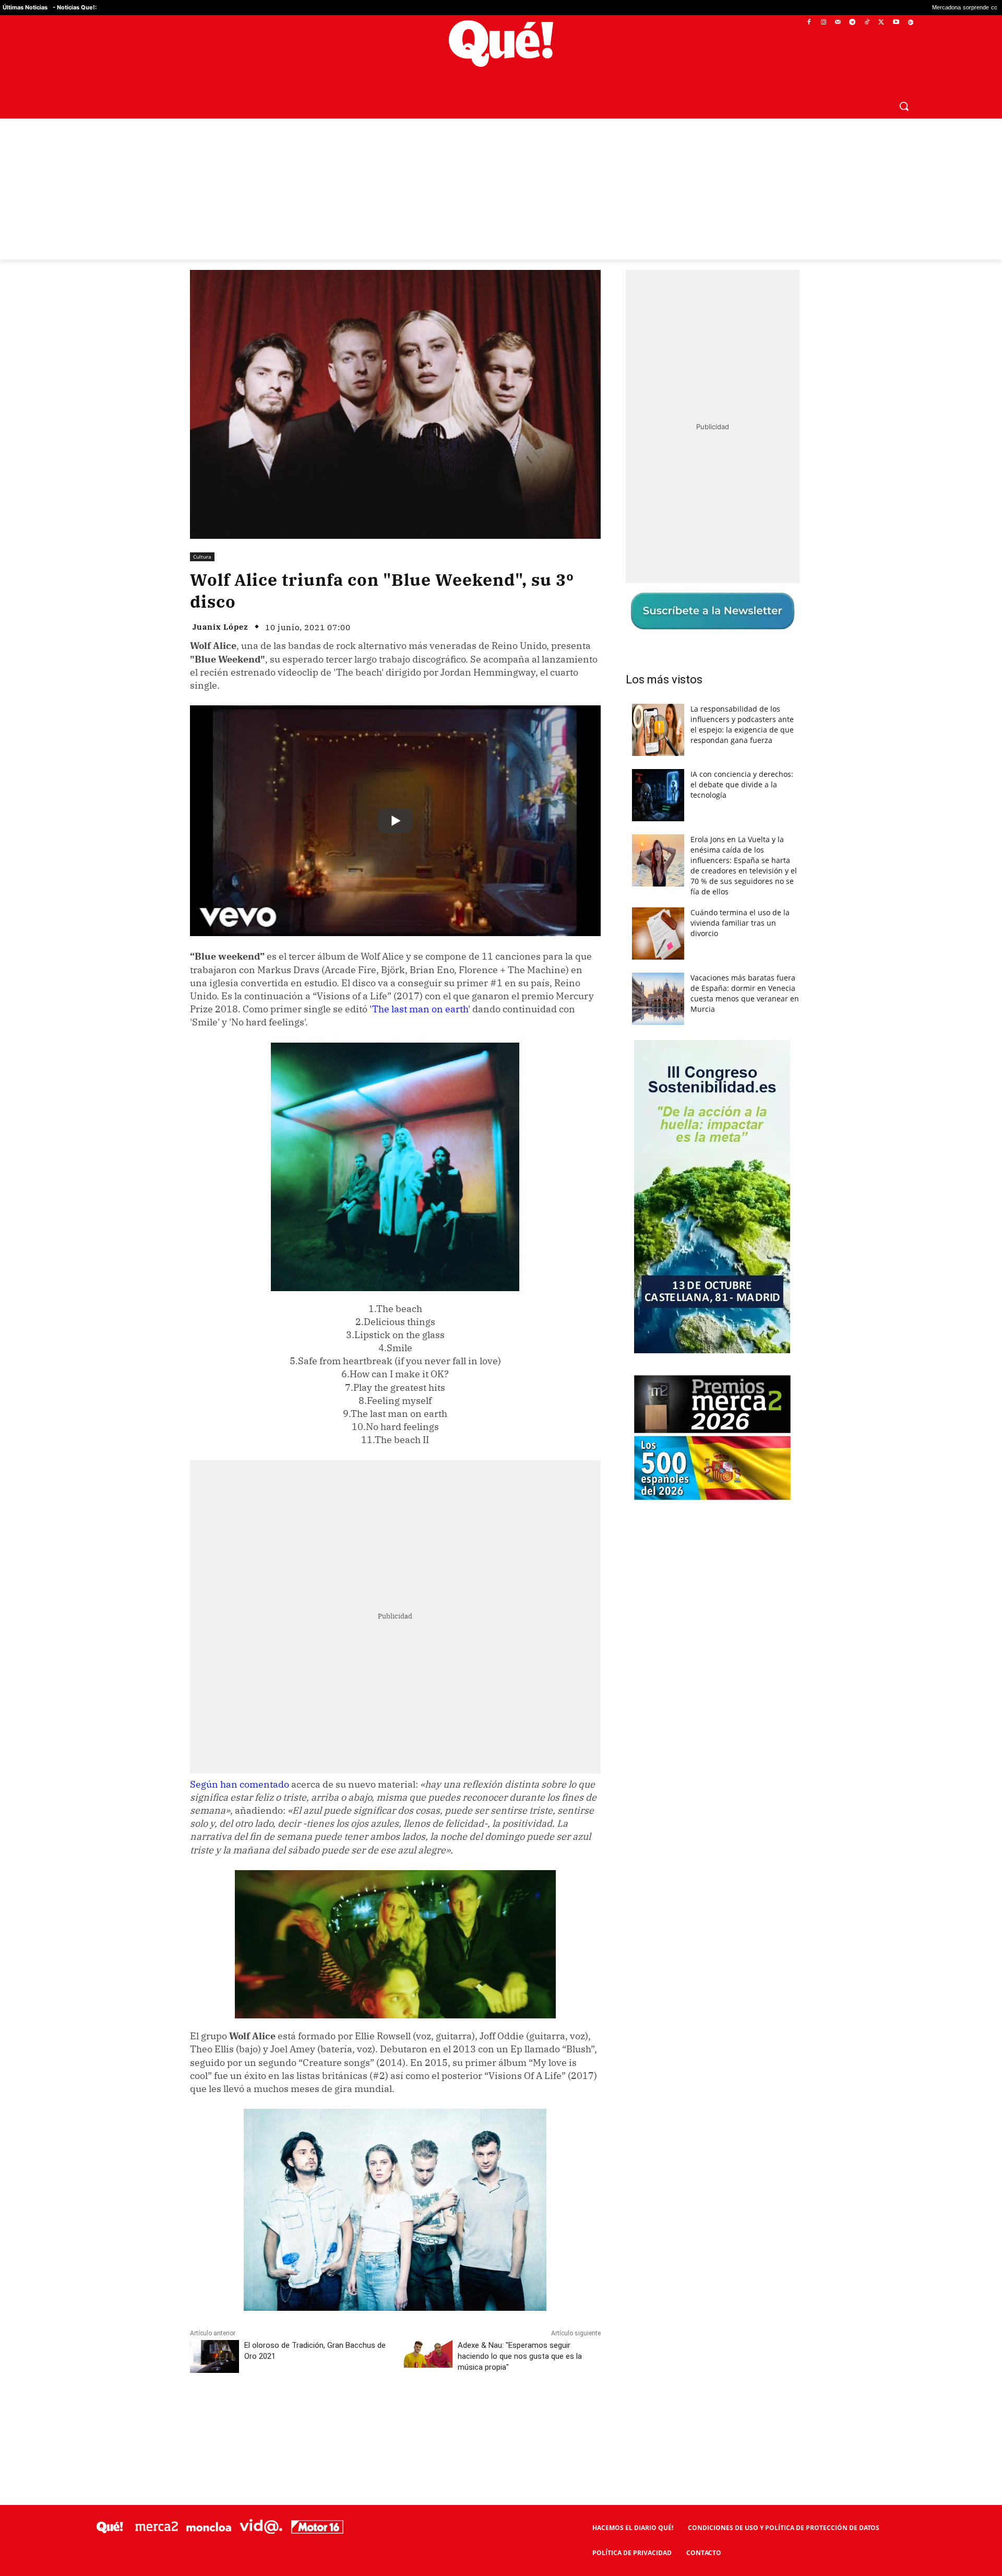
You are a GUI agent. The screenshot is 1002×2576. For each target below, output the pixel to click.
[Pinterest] (323, 2414)
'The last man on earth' (419, 1009)
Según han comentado (240, 1784)
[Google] (910, 23)
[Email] (419, 2414)
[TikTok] (867, 23)
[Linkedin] (395, 2414)
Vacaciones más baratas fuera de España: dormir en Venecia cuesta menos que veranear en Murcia (745, 993)
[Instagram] (823, 23)
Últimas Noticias (25, 7)
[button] (904, 106)
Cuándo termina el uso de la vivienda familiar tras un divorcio (740, 923)
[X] (882, 23)
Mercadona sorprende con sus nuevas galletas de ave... (874, 8)
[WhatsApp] (347, 2414)
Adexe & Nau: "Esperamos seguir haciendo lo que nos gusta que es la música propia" (520, 2356)
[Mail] (838, 23)
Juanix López (220, 627)
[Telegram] (852, 23)
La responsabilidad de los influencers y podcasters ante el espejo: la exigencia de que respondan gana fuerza (742, 724)
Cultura (202, 557)
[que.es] (501, 44)
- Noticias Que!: (75, 7)
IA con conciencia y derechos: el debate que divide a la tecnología (742, 784)
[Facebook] (809, 23)
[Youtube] (896, 23)
